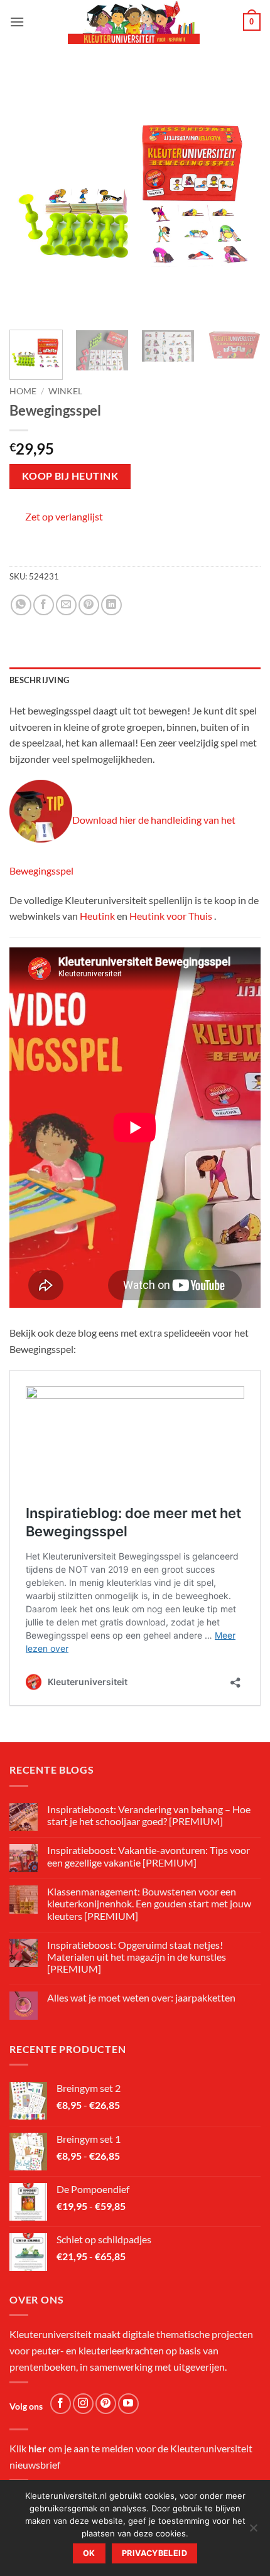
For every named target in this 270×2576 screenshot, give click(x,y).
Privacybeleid (154, 2553)
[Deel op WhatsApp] (21, 605)
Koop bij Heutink (70, 476)
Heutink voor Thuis (171, 916)
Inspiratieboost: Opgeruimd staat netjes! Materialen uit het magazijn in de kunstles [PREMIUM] (137, 1957)
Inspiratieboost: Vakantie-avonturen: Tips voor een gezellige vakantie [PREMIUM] (148, 1856)
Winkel (65, 391)
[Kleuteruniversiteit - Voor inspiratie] (134, 22)
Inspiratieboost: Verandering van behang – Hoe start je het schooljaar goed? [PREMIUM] (149, 1815)
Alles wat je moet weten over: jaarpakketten (141, 1997)
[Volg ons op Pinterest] (106, 2404)
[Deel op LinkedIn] (111, 605)
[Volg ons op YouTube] (128, 2404)
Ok (89, 2553)
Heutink (97, 916)
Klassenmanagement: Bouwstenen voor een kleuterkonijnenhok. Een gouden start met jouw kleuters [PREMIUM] (149, 1903)
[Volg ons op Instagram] (83, 2404)
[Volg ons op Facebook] (61, 2404)
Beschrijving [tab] (39, 680)
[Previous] (30, 195)
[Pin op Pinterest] (89, 605)
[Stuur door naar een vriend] (66, 605)
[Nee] (253, 2531)
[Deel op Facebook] (44, 605)
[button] (17, 22)
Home (23, 391)
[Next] (240, 195)
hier (37, 2448)
